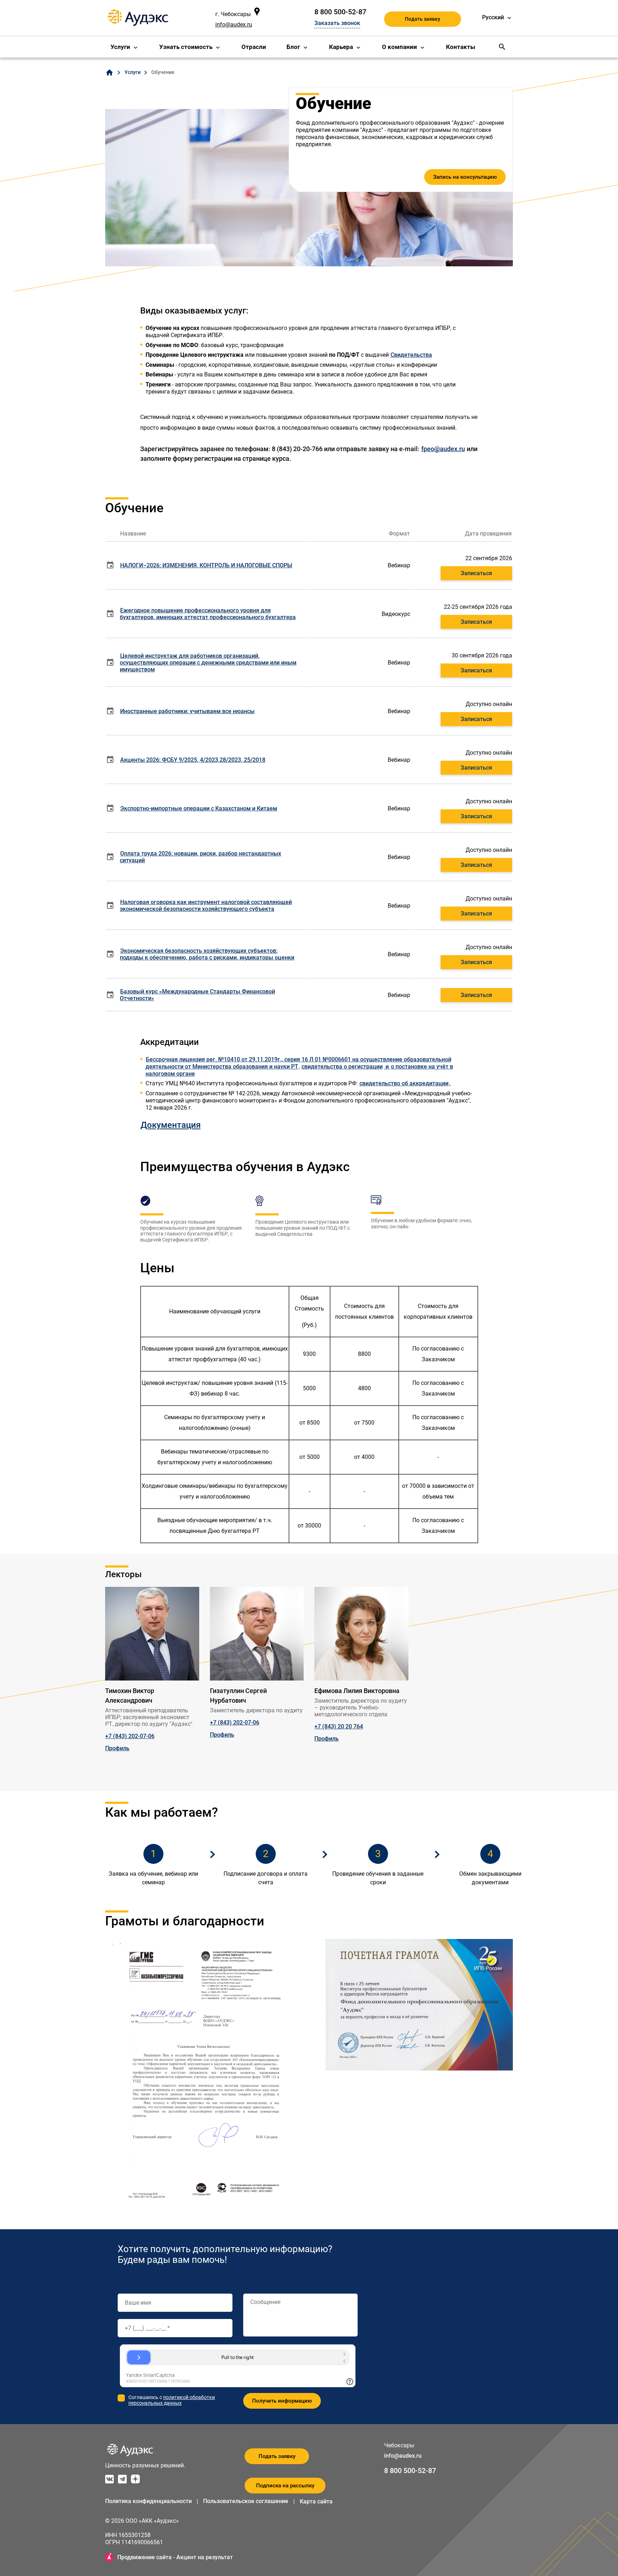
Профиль (117, 1748)
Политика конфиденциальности (148, 2501)
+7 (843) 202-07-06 (130, 1736)
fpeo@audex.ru (443, 449)
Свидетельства (411, 355)
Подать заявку (423, 19)
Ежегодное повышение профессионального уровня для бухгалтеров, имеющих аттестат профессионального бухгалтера (208, 614)
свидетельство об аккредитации (404, 1083)
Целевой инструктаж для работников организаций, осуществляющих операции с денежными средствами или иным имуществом (208, 663)
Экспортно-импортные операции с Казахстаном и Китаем (199, 808)
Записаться (476, 573)
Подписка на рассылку (285, 2486)
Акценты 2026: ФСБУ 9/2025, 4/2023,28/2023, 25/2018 (193, 760)
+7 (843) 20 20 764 (339, 1726)
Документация (171, 1125)
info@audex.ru (234, 24)
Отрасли (254, 47)
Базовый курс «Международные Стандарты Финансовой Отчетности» (197, 995)
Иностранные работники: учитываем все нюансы (187, 711)
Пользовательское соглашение (246, 2501)
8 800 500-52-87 (340, 12)
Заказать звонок (337, 23)
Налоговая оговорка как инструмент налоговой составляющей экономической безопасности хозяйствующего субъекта (206, 905)
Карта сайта (316, 2501)
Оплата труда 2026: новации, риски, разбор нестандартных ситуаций (200, 857)
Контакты (461, 47)
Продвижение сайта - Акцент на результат (175, 2557)
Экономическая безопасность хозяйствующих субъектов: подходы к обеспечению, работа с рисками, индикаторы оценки (207, 954)
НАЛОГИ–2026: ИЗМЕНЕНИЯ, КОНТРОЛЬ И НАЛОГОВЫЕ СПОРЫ (206, 565)
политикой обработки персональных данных (172, 2400)
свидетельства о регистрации (342, 1067)
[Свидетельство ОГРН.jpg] (383, 1067)
